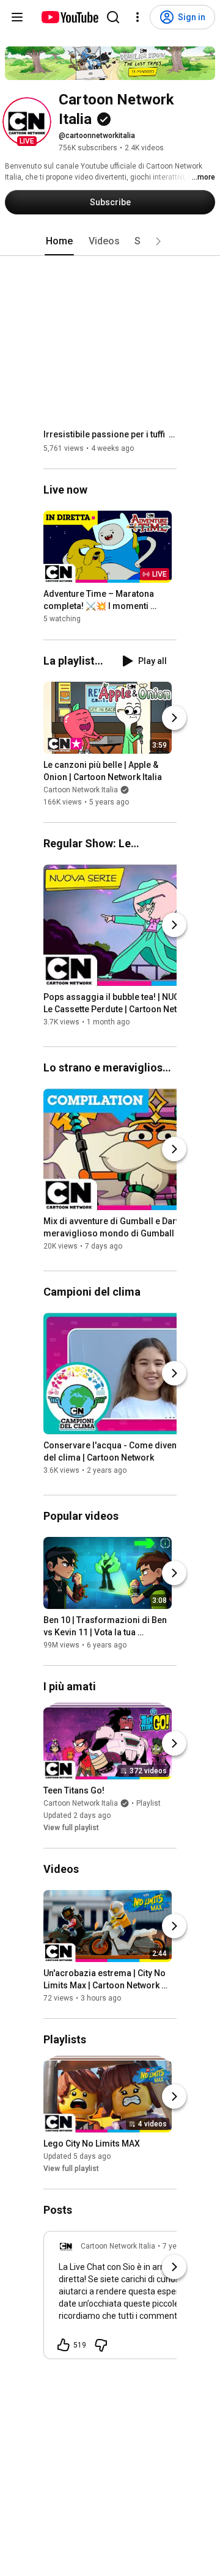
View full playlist (71, 1828)
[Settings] (137, 17)
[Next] (174, 718)
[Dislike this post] (101, 2345)
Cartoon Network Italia (81, 790)
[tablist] (110, 241)
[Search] (113, 17)
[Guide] (17, 17)
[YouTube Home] (69, 17)
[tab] (59, 241)
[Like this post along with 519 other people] (64, 2345)
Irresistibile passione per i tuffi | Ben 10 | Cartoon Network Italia (110, 434)
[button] (27, 122)
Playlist (148, 1803)
